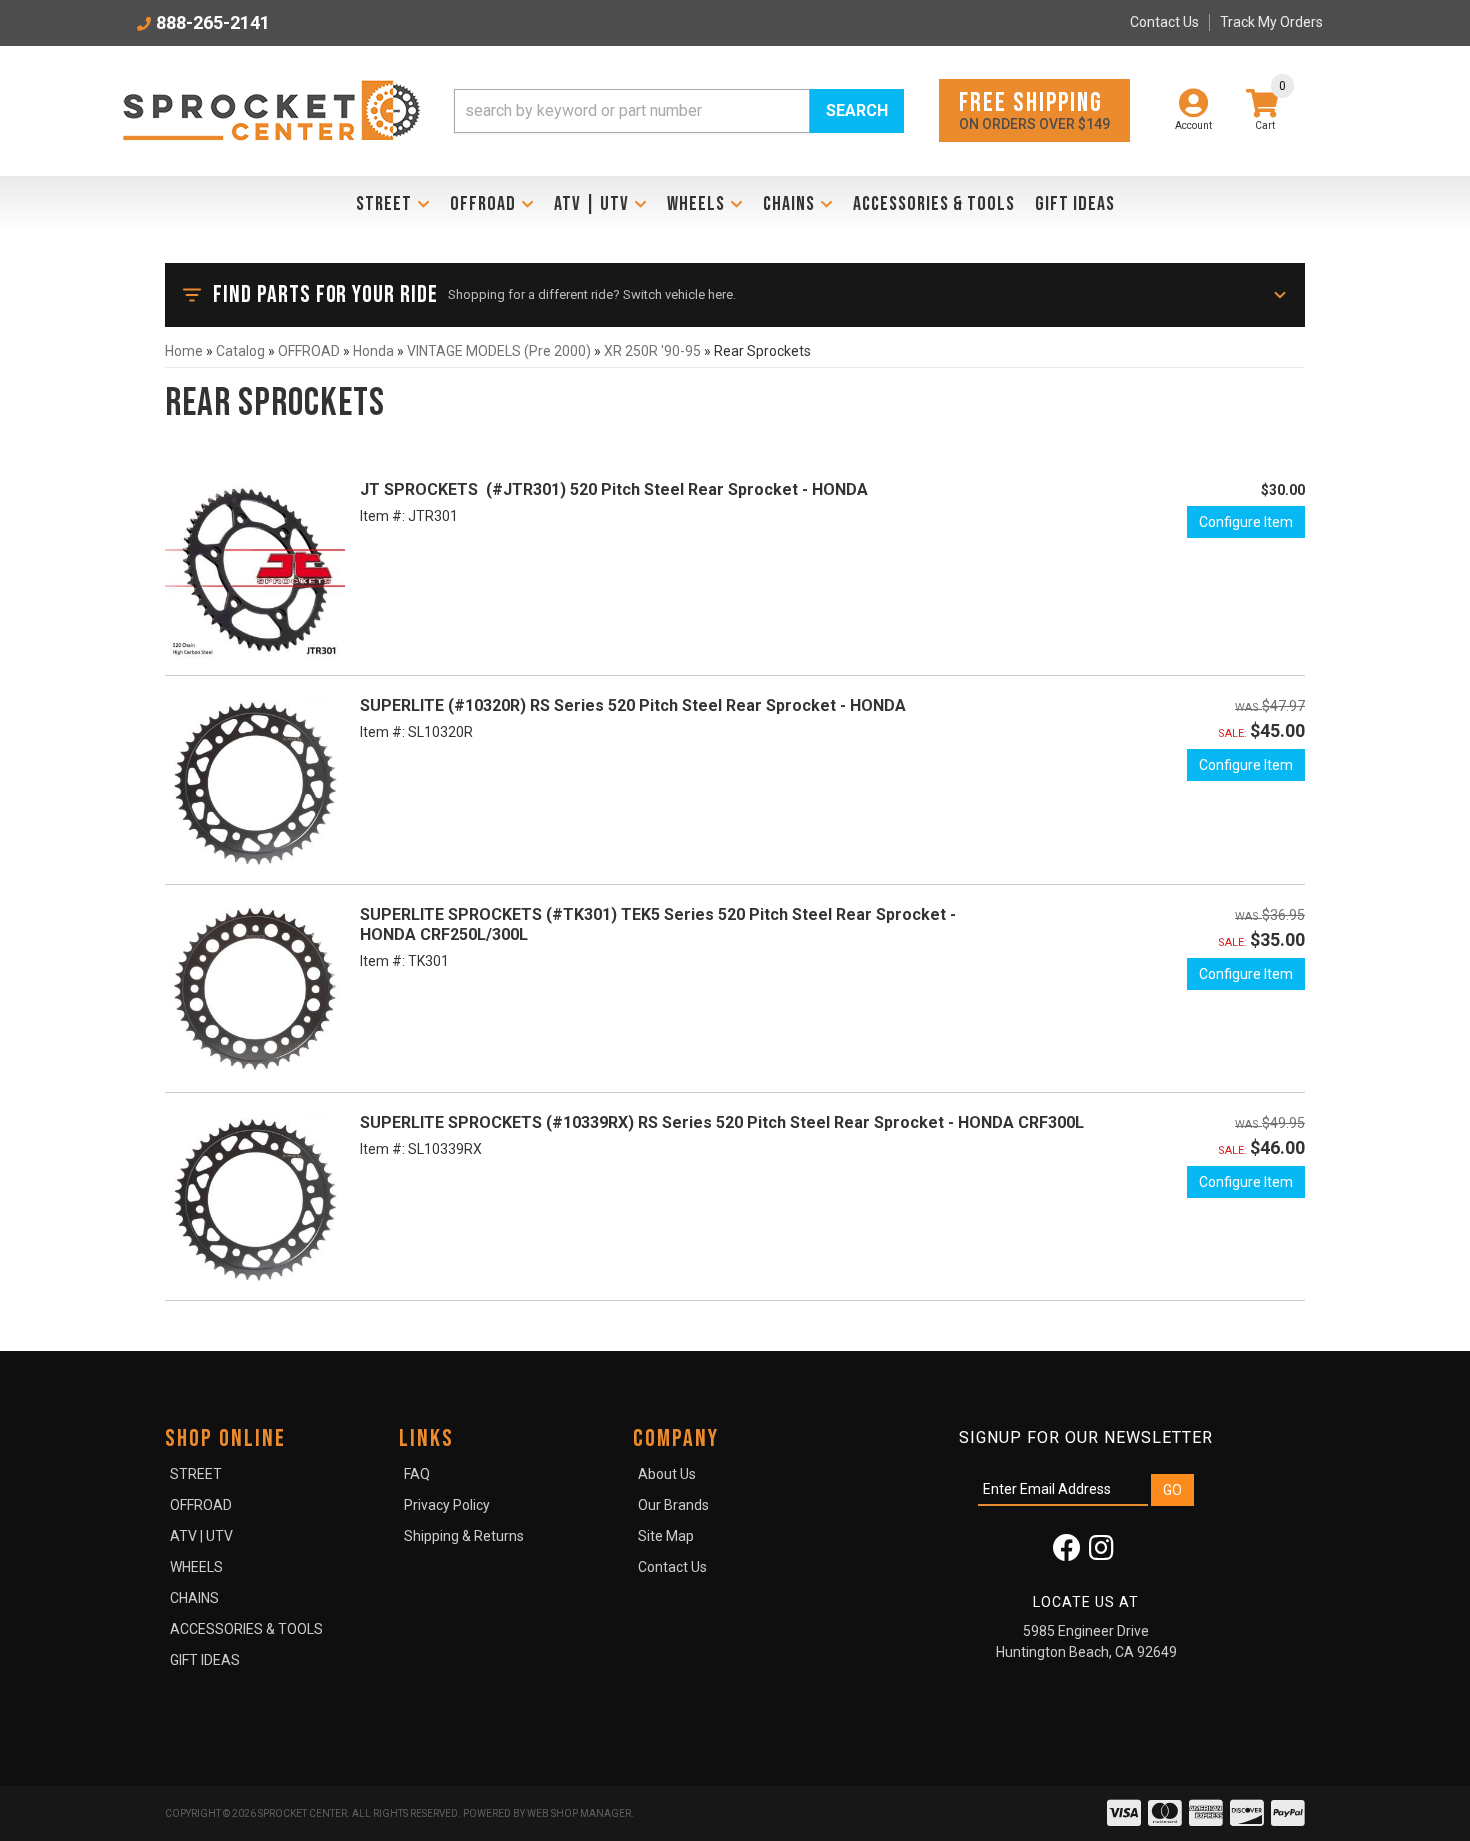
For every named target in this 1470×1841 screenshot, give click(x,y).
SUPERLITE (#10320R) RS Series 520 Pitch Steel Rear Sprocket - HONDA (633, 705)
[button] (679, 111)
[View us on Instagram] (1101, 1553)
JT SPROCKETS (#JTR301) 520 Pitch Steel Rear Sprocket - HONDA (614, 489)
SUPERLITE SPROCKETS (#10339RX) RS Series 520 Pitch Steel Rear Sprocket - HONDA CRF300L (722, 1122)
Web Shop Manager (579, 1813)
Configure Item (1246, 522)
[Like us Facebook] (1067, 1553)
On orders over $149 (1034, 109)
